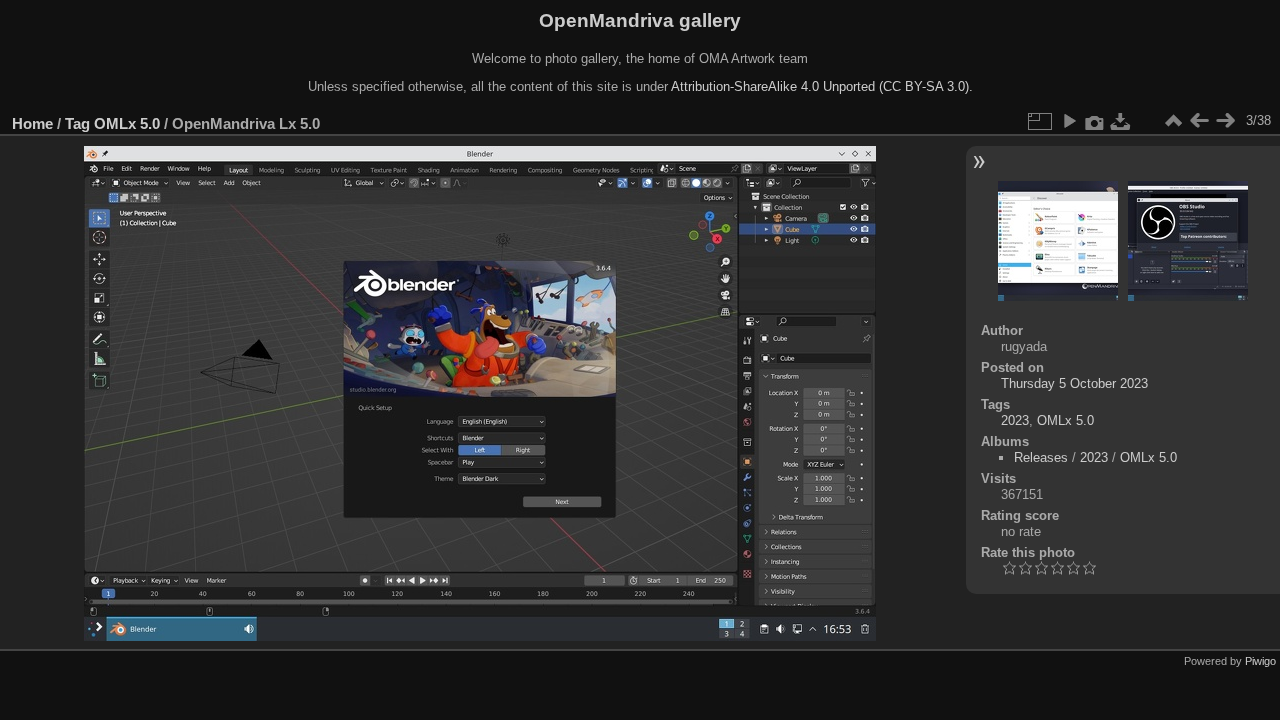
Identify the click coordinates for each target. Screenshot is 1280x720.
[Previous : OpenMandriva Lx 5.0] (1199, 121)
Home (32, 123)
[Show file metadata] (1095, 121)
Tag (77, 123)
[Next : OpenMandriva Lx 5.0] (1225, 121)
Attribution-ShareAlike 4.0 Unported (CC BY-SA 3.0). (822, 86)
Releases (1041, 457)
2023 (1015, 420)
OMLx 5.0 (127, 123)
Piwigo (1260, 661)
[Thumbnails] (1173, 121)
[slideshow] (1069, 121)
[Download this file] (1121, 121)
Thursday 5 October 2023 (1074, 383)
